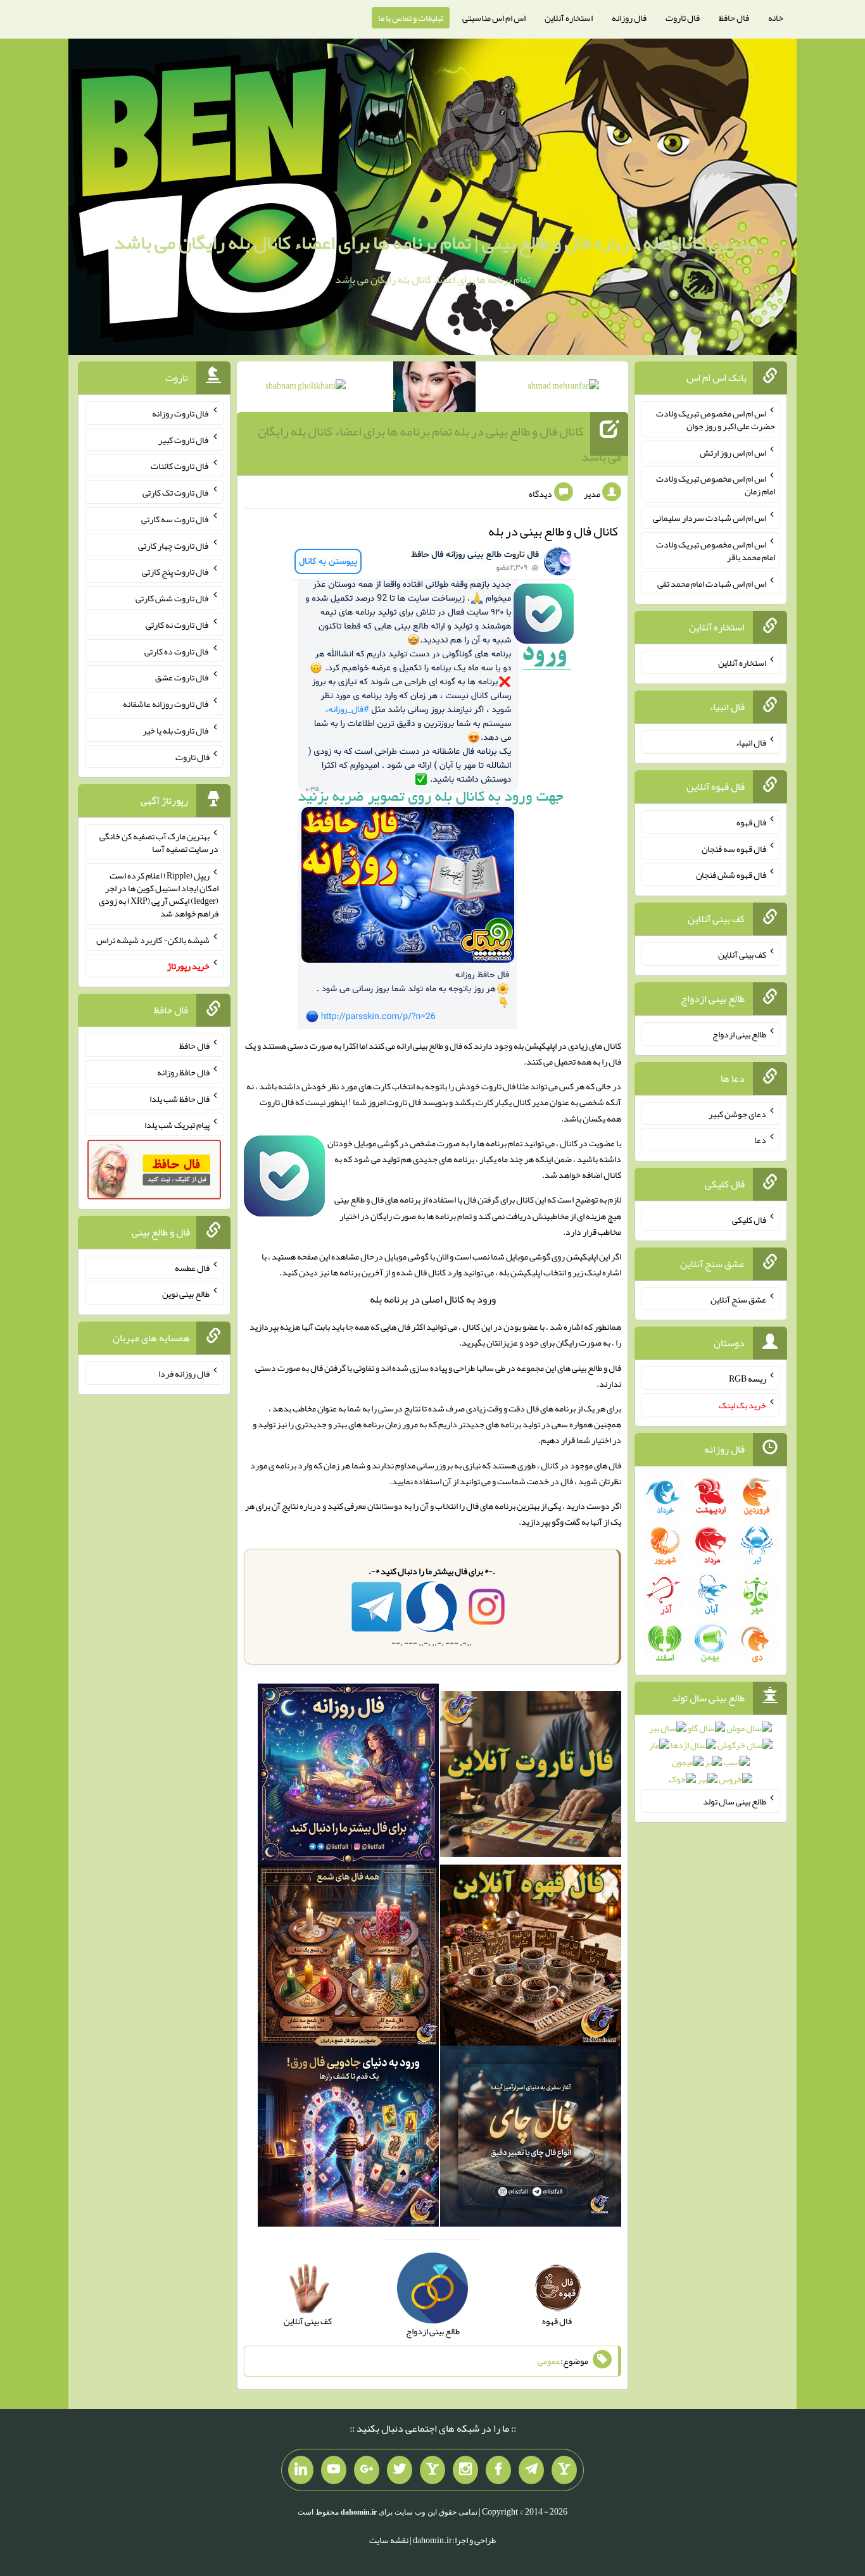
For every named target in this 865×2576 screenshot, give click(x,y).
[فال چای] (531, 2139)
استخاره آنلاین (569, 18)
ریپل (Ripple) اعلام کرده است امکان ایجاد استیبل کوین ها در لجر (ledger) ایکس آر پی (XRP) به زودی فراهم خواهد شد (159, 894)
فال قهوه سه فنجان (734, 848)
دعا (760, 1140)
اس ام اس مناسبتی (494, 18)
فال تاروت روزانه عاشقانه (166, 704)
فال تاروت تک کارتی (176, 492)
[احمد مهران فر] (563, 388)
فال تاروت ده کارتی (177, 651)
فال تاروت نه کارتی (178, 625)
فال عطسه (192, 1267)
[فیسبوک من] (498, 2470)
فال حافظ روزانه (183, 1072)
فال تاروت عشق (182, 677)
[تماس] (432, 2470)
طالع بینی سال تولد (735, 1801)
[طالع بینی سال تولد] (711, 1758)
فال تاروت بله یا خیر (176, 730)
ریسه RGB (748, 1379)
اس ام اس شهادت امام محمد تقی (712, 583)
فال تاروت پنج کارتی (176, 572)
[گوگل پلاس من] (367, 2470)
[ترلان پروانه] (434, 389)
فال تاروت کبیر (184, 439)
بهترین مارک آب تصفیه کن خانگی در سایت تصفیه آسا (159, 842)
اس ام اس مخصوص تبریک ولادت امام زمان (716, 485)
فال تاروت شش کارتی (173, 598)
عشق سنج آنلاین (738, 1299)
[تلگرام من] (531, 2470)
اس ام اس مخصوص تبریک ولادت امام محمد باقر (716, 551)
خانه (776, 18)
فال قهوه (751, 822)
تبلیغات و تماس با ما (411, 18)
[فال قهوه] (531, 1958)
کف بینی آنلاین (742, 954)
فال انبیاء (751, 742)
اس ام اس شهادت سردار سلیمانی (710, 518)
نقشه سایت (389, 2540)
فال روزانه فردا (184, 1373)
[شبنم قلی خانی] (306, 388)
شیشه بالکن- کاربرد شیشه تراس (153, 939)
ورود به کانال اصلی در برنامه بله (433, 1299)
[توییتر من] (400, 2470)
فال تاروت (683, 18)
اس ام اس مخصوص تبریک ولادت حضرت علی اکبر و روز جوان (716, 420)
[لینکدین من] (301, 2470)
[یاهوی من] (564, 2470)
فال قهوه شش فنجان (731, 875)
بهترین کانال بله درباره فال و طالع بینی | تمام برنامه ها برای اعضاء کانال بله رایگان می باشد (436, 242)
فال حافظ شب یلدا (180, 1098)
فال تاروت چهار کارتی (174, 545)
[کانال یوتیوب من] (334, 2470)
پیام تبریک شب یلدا (177, 1125)
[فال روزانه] (348, 1777)
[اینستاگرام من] (465, 2470)
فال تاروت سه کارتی (175, 519)
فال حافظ (734, 18)
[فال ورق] (348, 2139)
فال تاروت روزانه (181, 413)
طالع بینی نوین (186, 1294)
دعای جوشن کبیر (737, 1113)
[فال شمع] (348, 1958)
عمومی (549, 2361)
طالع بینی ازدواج (739, 1034)
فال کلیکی (749, 1220)
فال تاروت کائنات (180, 466)
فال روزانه (629, 18)
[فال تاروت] (531, 1777)
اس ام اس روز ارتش (733, 452)
